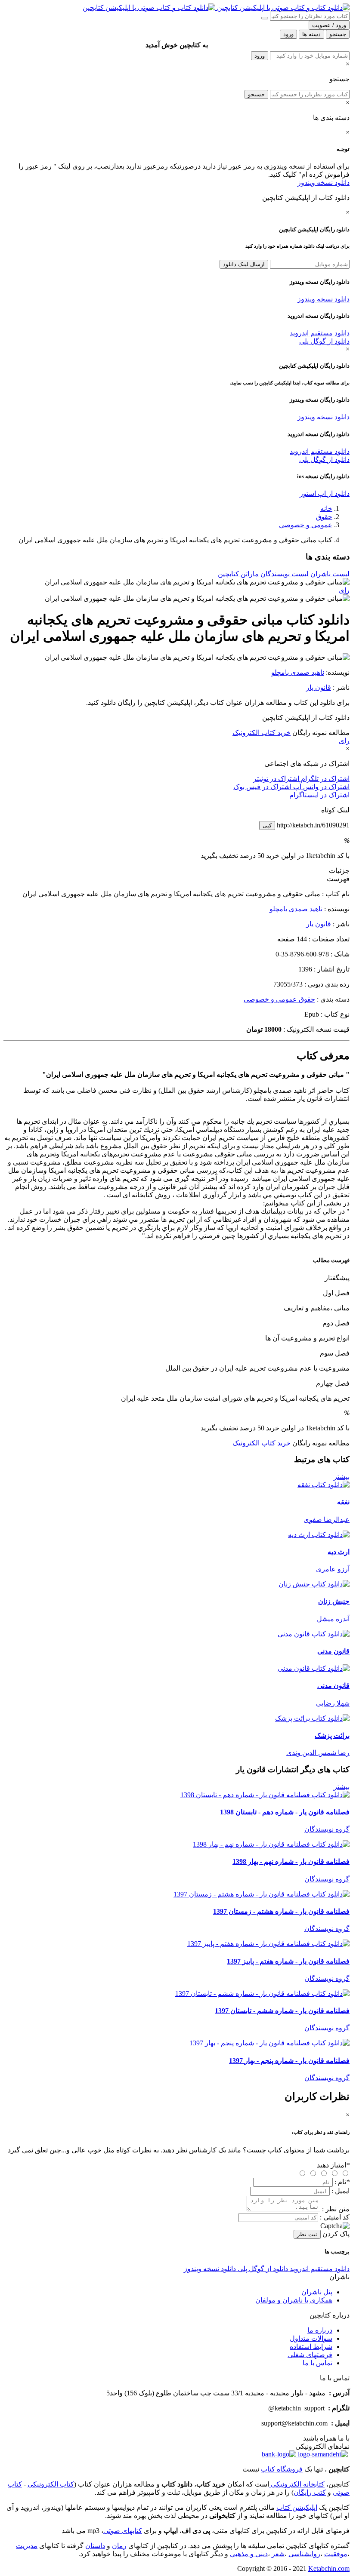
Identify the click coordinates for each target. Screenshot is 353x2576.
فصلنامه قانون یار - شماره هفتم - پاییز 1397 (288, 1961)
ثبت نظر (307, 2234)
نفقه (343, 1502)
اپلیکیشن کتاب (297, 2507)
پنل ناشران (317, 2292)
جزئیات (339, 871)
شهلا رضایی (333, 1703)
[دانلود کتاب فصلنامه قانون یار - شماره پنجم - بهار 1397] (269, 2043)
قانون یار (319, 687)
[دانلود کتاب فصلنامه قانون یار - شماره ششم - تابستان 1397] (262, 1993)
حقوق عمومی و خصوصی (279, 999)
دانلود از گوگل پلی (324, 341)
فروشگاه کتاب (282, 2469)
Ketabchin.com (329, 2568)
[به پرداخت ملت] (279, 2454)
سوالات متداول (311, 2338)
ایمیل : (341, 2191)
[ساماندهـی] (322, 2454)
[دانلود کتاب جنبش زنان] (314, 1584)
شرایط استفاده (311, 2347)
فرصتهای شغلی (310, 2355)
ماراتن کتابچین (238, 574)
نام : (342, 2182)
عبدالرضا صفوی (327, 1520)
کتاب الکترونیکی (51, 2484)
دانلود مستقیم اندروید (320, 333)
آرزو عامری (333, 1569)
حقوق (324, 517)
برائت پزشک (332, 1735)
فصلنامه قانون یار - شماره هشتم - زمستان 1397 (281, 1911)
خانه (326, 509)
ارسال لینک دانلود (244, 264)
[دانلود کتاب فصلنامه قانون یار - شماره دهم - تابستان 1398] (265, 1795)
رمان (119, 2546)
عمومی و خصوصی (306, 525)
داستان (95, 2546)
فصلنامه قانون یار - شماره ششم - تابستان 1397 (282, 2011)
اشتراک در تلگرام (324, 779)
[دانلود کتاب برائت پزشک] (312, 1718)
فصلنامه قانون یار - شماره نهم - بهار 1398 (291, 1861)
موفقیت (336, 2554)
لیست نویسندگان (285, 574)
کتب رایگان (310, 2492)
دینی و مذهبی (249, 2554)
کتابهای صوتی (123, 2531)
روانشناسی (304, 2554)
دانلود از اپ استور (325, 493)
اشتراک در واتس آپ (320, 787)
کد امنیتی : (335, 2217)
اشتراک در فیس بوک (262, 787)
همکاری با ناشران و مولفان (294, 2300)
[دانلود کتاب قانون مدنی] (314, 1634)
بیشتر (342, 1477)
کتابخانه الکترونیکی (297, 2484)
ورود (260, 56)
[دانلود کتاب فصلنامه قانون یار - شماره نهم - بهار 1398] (271, 1844)
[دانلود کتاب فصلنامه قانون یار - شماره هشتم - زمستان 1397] (262, 1894)
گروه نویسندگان (327, 1829)
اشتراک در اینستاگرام (319, 795)
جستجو (256, 94)
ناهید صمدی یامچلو (298, 672)
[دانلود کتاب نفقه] (324, 1485)
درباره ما (320, 2330)
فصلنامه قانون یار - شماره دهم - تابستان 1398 (285, 1812)
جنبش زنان (334, 1601)
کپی (267, 825)
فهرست (338, 879)
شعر (278, 2554)
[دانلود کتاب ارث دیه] (319, 1535)
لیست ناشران (330, 574)
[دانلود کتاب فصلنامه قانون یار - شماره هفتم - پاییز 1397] (268, 1944)
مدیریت (27, 2546)
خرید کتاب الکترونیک (262, 733)
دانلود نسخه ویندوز (324, 183)
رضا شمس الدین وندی (318, 1753)
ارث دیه (339, 1552)
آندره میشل (333, 1619)
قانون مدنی (333, 1651)
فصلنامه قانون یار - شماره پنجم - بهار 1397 (289, 2061)
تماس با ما (317, 2363)
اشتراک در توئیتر (276, 779)
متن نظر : (336, 2209)
